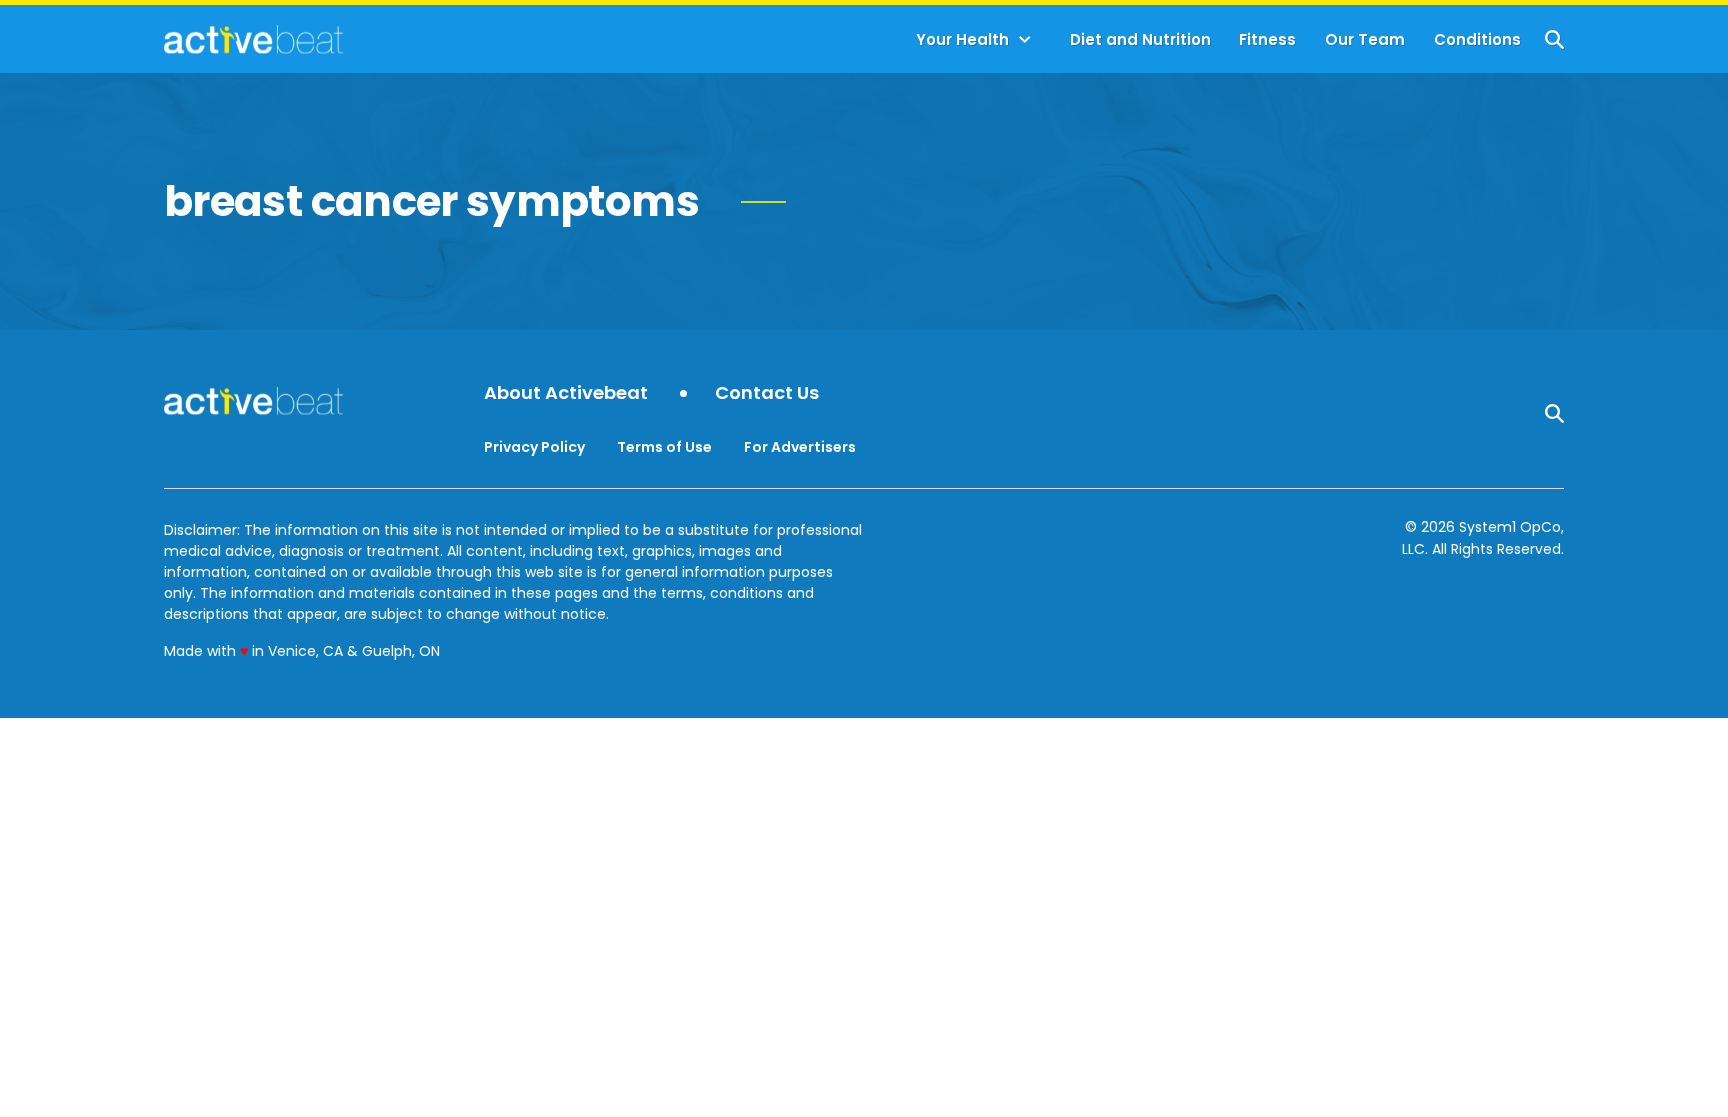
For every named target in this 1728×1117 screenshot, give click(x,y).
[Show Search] (1554, 39)
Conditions (1477, 39)
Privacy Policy (534, 447)
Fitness (1267, 39)
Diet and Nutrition (1140, 39)
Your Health (962, 39)
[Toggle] (1025, 40)
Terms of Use (664, 447)
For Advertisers (800, 447)
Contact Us (767, 393)
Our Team (1365, 39)
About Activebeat (566, 393)
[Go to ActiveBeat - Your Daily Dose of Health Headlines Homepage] (253, 39)
